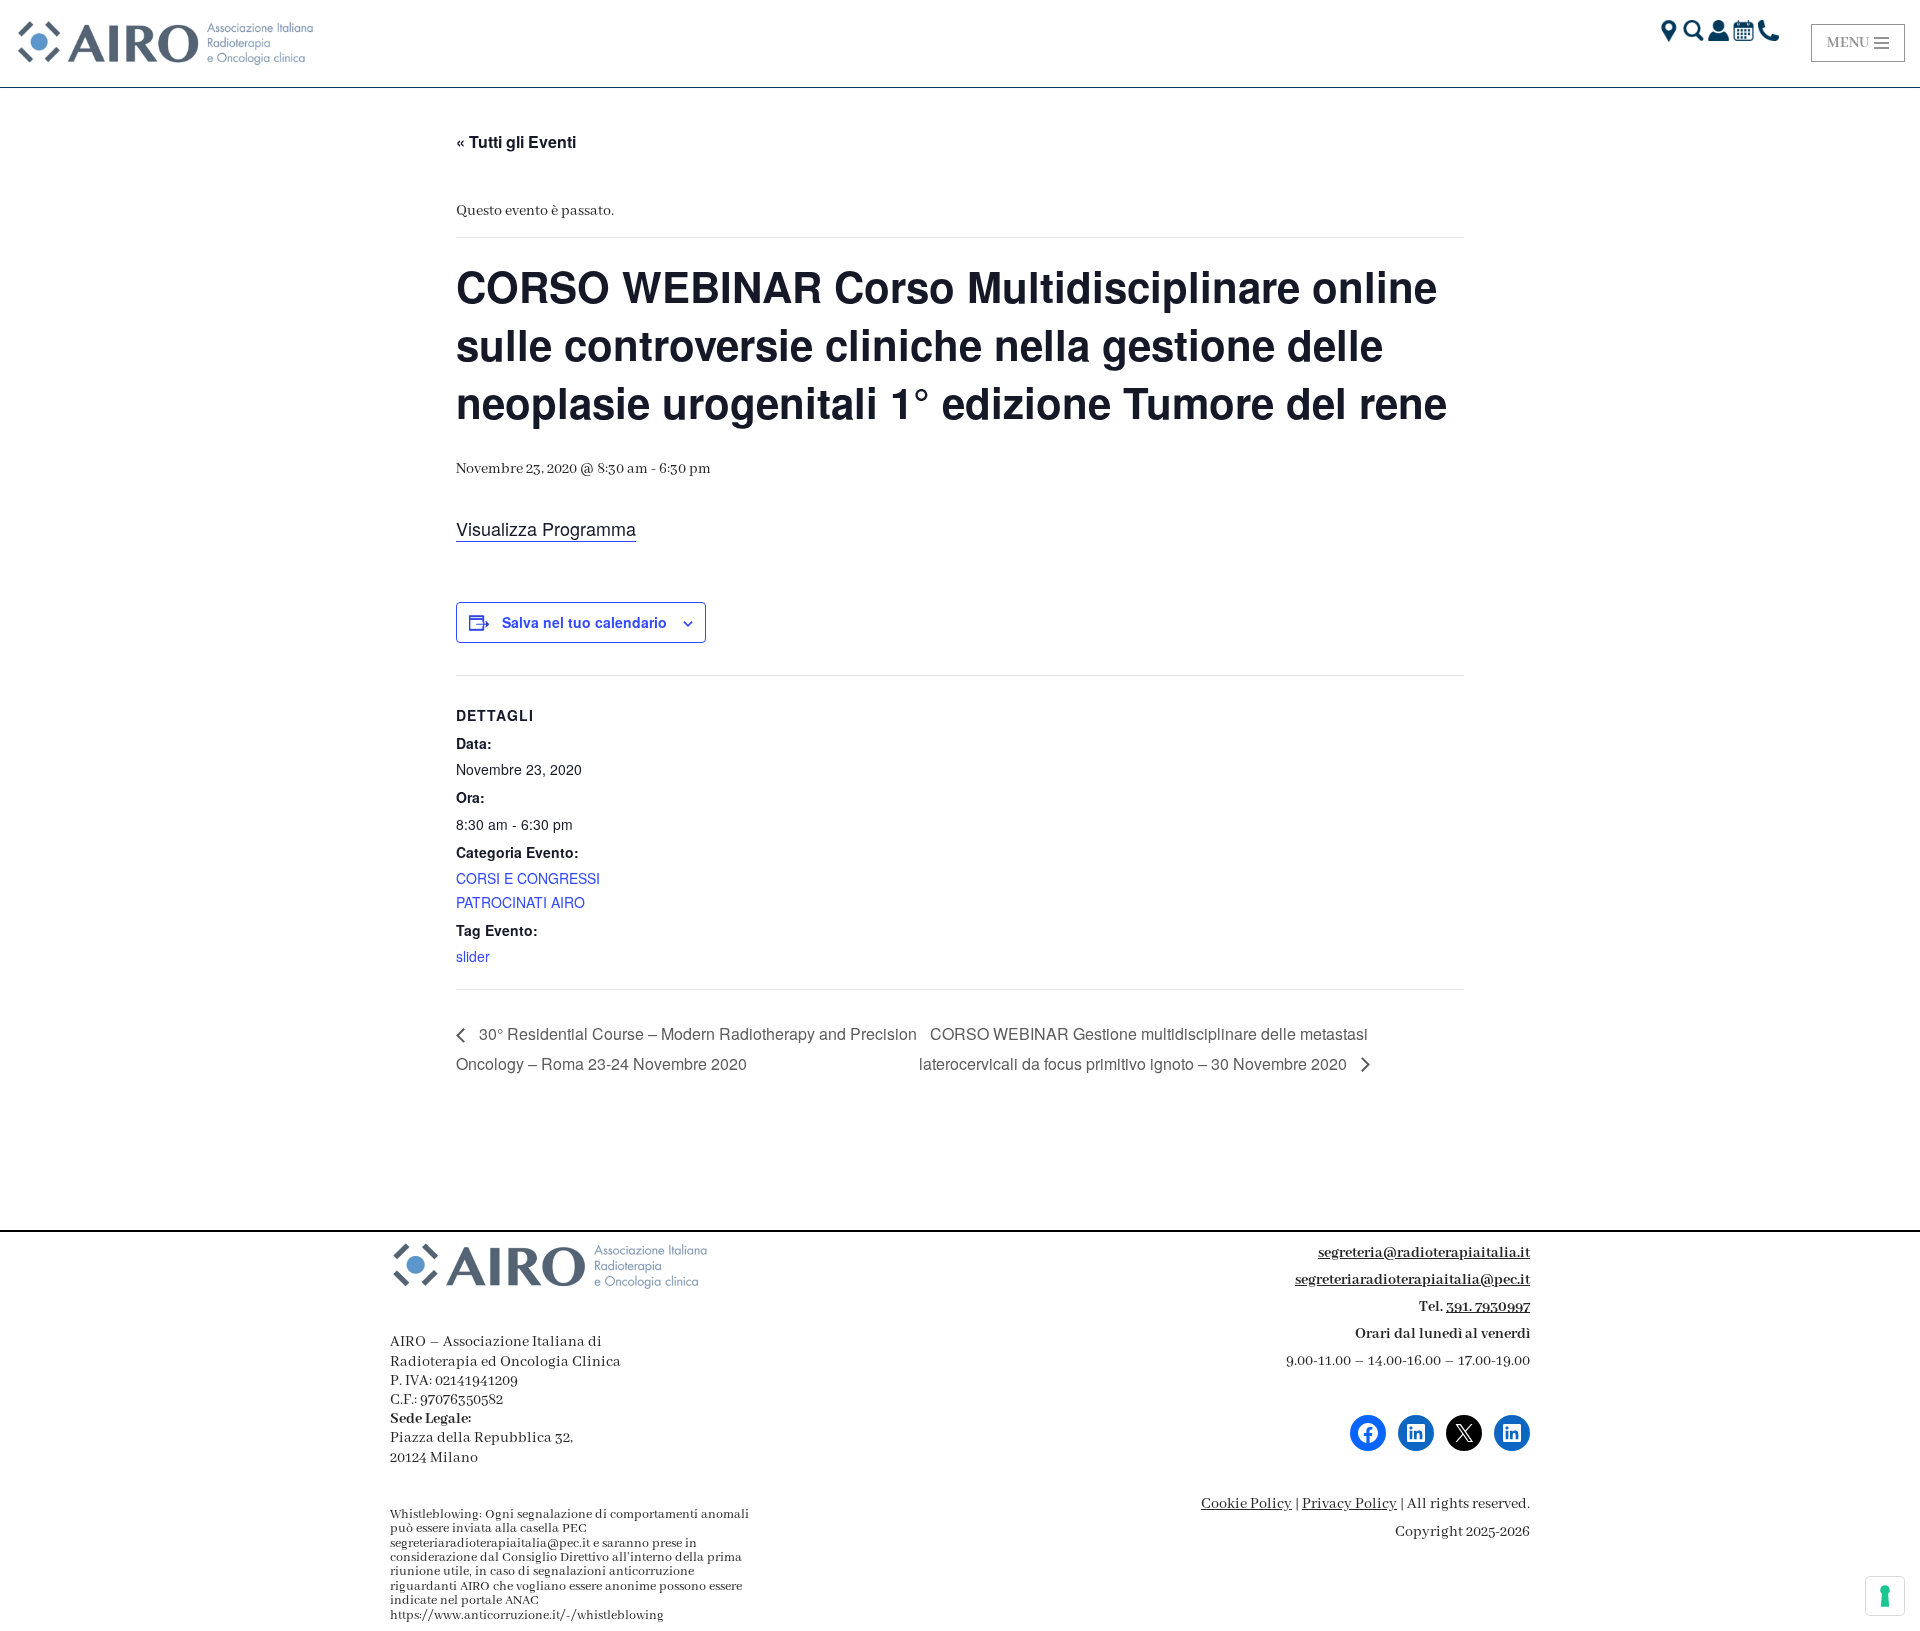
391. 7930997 (1488, 1307)
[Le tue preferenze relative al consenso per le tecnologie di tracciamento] (1885, 1596)
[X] (1464, 1433)
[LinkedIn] (1416, 1433)
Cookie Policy (1246, 1504)
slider (473, 956)
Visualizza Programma (546, 528)
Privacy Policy (1349, 1504)
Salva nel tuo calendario (584, 622)
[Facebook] (1368, 1433)
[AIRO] (165, 43)
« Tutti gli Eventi (516, 141)
